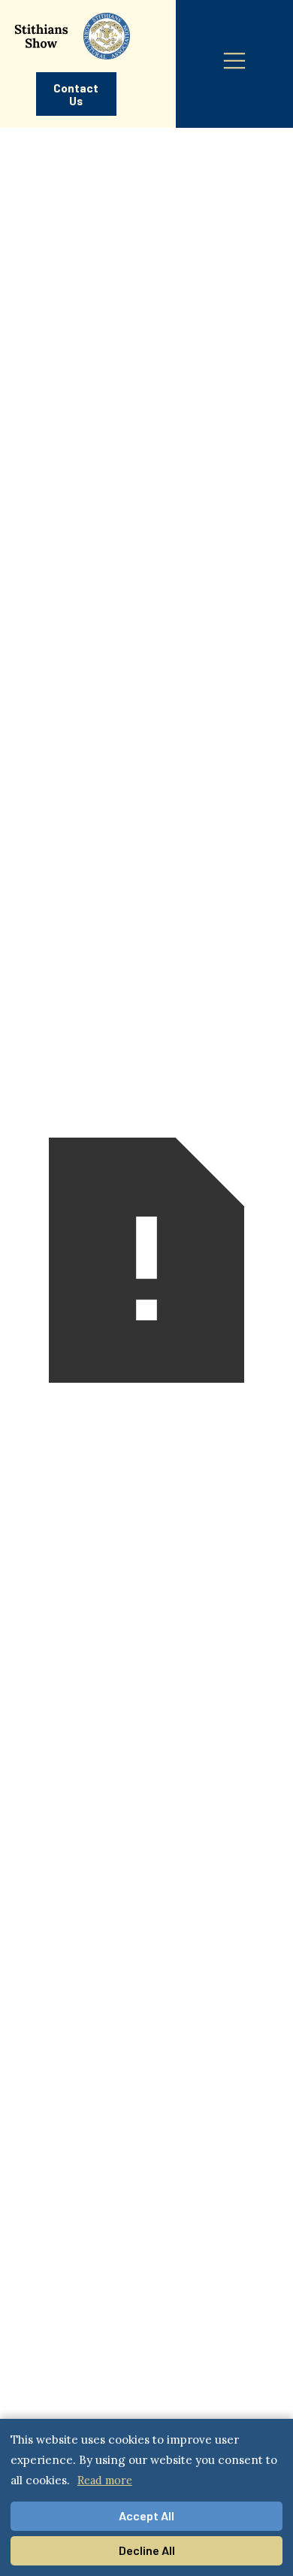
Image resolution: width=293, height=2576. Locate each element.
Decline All (147, 2550)
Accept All (146, 2515)
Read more (105, 2480)
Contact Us (76, 94)
